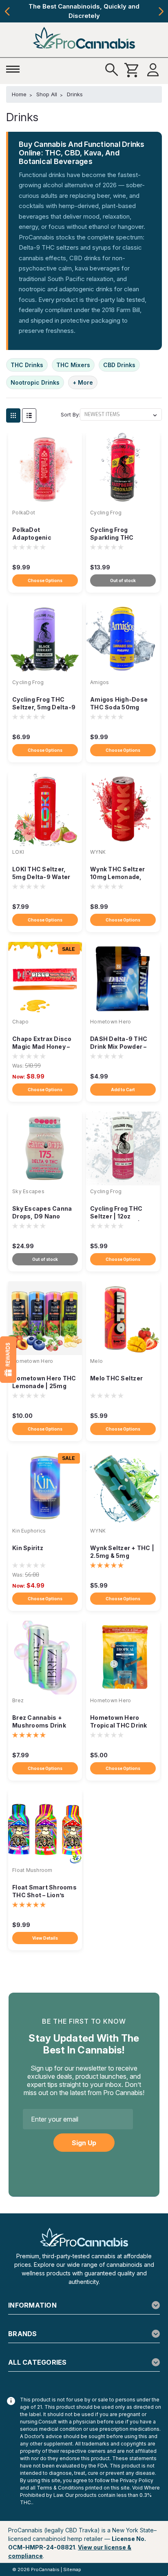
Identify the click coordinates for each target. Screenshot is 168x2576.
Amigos (100, 682)
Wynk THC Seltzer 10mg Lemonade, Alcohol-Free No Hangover (117, 874)
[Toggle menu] (15, 68)
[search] (112, 70)
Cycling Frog (106, 513)
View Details (45, 1938)
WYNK (98, 852)
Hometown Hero (111, 1022)
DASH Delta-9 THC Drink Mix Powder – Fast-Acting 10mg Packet (119, 1043)
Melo (96, 1361)
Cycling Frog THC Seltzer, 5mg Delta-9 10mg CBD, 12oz (44, 704)
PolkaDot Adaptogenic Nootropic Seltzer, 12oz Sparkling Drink (43, 534)
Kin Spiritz (28, 1548)
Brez (18, 1700)
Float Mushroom (32, 1870)
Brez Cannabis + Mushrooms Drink (39, 1721)
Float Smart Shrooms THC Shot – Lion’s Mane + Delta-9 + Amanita (44, 1892)
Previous (7, 11)
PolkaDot (24, 513)
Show (8, 1360)
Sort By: (70, 414)
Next (161, 11)
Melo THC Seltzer (116, 1378)
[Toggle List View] (29, 415)
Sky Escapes (28, 1191)
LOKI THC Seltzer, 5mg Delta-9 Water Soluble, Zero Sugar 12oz (42, 874)
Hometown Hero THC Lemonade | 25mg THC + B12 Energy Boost (44, 1383)
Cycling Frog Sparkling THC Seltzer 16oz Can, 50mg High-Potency (120, 534)
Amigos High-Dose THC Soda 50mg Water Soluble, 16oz (120, 704)
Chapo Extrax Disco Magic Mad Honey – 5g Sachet (42, 1043)
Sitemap (72, 2569)
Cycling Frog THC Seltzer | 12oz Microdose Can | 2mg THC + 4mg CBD (122, 1213)
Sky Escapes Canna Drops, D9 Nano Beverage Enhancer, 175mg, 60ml (43, 1213)
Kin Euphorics (29, 1531)
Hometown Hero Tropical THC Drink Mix (119, 1722)
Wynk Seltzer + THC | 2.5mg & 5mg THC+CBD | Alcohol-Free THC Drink (122, 1552)
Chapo (20, 1022)
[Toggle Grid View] (13, 415)
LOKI (18, 852)
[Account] (153, 70)
